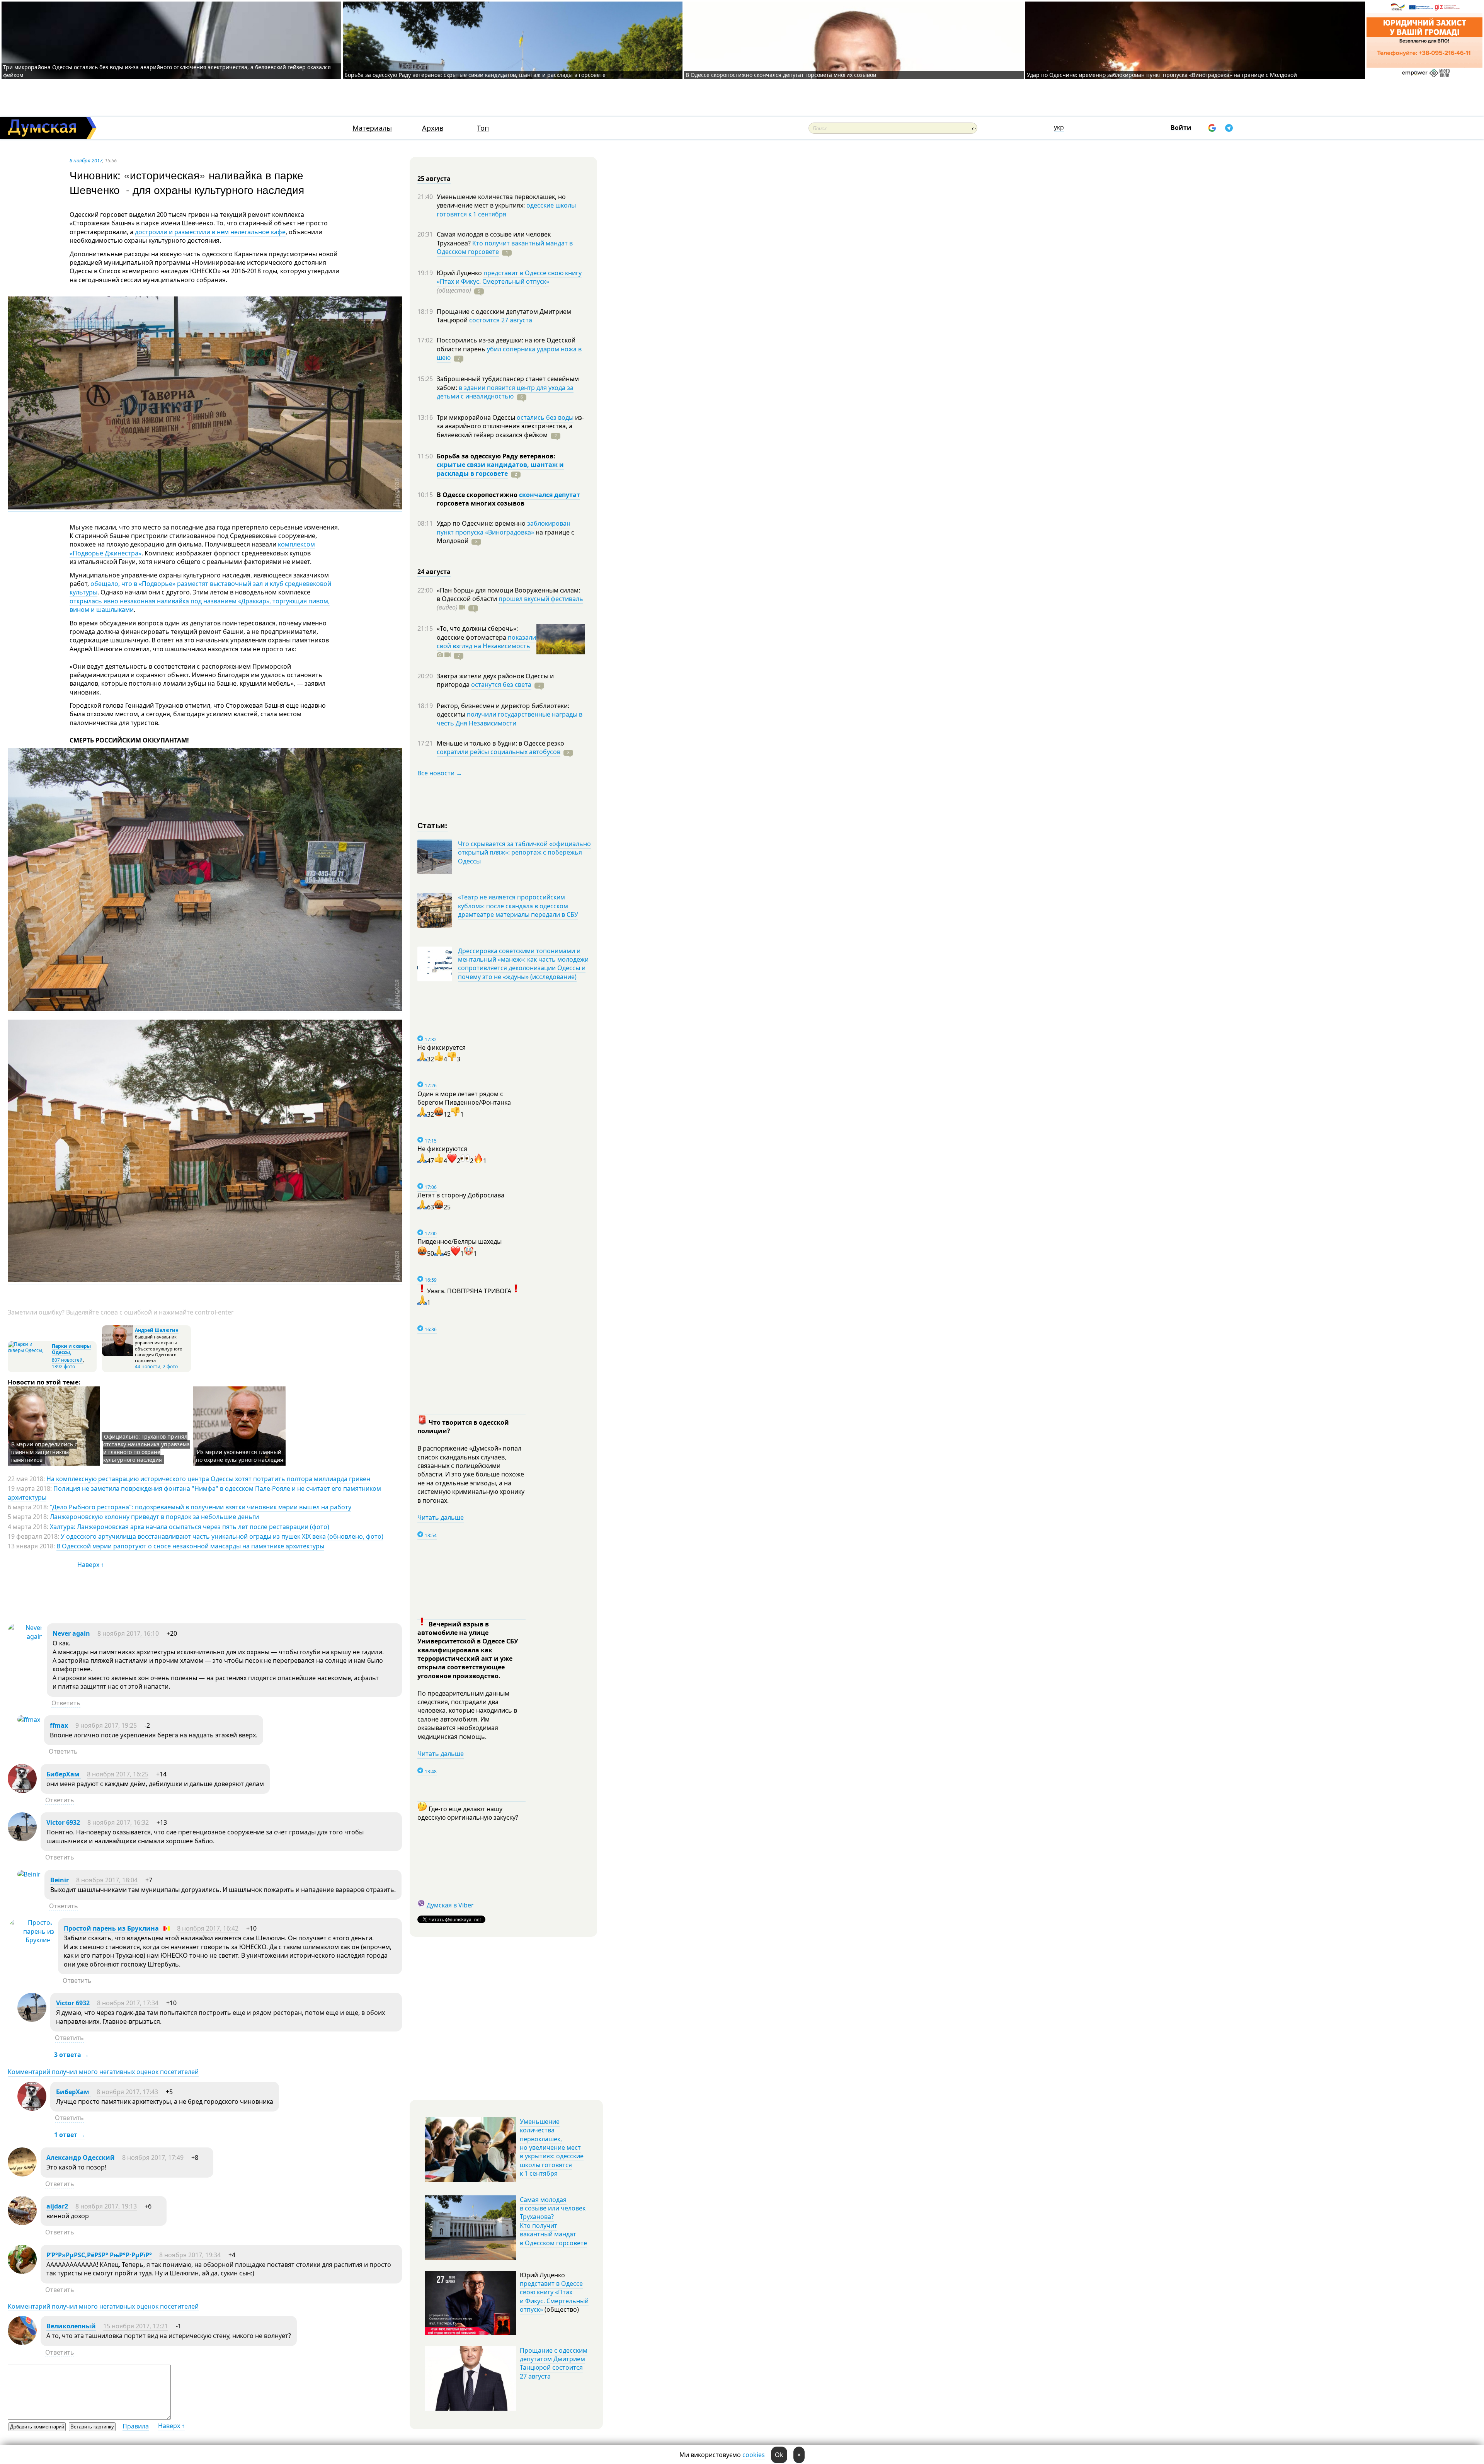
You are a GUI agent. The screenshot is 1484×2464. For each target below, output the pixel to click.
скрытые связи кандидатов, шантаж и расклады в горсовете (500, 469)
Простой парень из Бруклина (111, 1928)
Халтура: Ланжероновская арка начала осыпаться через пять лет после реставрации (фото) (190, 1527)
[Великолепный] (22, 2343)
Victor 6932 (63, 1822)
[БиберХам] (22, 1791)
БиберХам (64, 1774)
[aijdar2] (22, 2223)
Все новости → (440, 773)
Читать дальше (441, 1517)
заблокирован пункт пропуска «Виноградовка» (504, 528)
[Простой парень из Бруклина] (31, 1940)
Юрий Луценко (460, 273)
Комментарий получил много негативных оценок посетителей (103, 2072)
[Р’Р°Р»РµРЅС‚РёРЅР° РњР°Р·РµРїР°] (22, 2272)
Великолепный (71, 2326)
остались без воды (545, 417)
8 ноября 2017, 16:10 (128, 1633)
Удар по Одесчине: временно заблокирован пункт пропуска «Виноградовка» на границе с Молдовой (1162, 75)
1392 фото (63, 1367)
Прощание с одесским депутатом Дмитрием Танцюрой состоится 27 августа (554, 2363)
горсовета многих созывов (481, 503)
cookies (754, 2455)
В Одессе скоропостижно (478, 495)
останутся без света (501, 685)
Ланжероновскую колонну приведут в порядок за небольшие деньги (154, 1517)
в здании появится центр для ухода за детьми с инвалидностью (505, 392)
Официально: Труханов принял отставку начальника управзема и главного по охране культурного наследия (146, 1448)
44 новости (148, 1367)
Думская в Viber (450, 1905)
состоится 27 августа (501, 320)
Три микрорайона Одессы (477, 417)
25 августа (434, 179)
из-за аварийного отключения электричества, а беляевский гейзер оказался (510, 426)
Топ (483, 128)
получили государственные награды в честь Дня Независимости (510, 719)
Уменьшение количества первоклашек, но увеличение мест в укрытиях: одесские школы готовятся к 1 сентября (552, 2147)
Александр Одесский (81, 2157)
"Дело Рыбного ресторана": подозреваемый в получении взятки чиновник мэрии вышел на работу (201, 1507)
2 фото (170, 1367)
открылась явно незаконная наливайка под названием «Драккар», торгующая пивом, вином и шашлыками (200, 605)
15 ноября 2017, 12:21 (136, 2326)
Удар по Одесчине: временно (482, 523)
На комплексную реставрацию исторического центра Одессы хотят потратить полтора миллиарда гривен (208, 1479)
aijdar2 (57, 2206)
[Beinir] (29, 1874)
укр (1059, 127)
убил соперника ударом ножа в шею (509, 353)
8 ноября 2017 (86, 160)
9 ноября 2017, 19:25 (106, 1725)
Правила (136, 2426)
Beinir (60, 1880)
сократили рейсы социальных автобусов (499, 752)
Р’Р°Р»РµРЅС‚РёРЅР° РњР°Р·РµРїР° (99, 2255)
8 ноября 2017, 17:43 (127, 2092)
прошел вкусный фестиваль (541, 599)
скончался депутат (550, 495)
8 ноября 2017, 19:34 (190, 2255)
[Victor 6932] (22, 1839)
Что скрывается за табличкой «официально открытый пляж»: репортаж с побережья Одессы (524, 852)
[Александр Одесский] (22, 2174)
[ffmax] (29, 1720)
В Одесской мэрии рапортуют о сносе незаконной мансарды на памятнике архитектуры (190, 1546)
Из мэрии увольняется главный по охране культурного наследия (240, 1456)
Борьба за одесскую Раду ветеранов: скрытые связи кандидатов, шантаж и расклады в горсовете (475, 75)
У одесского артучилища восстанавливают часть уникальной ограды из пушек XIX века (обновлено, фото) (222, 1536)
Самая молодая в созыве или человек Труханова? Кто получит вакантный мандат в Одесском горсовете (553, 2221)
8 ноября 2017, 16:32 (118, 1822)
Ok (779, 2455)
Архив (433, 128)
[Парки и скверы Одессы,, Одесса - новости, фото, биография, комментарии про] (29, 1350)
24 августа (434, 572)
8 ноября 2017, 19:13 (106, 2206)
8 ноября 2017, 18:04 (107, 1880)
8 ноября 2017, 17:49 (153, 2157)
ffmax (59, 1725)
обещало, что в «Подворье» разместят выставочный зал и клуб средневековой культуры (200, 588)
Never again (71, 1633)
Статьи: (433, 825)
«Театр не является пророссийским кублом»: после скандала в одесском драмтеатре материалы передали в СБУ (518, 906)
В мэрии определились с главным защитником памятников (44, 1452)
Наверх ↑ (91, 1565)
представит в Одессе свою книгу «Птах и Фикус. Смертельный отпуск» (509, 277)
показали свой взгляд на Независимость (486, 642)
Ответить (66, 1703)
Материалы (372, 128)
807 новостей (67, 1360)
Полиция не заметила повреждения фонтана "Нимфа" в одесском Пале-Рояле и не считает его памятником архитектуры (194, 1493)
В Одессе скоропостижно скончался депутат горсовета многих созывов (781, 75)
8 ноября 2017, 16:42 (208, 1928)
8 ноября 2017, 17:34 (128, 2003)
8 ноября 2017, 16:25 (118, 1774)
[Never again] (25, 1636)
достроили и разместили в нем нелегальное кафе (210, 232)
